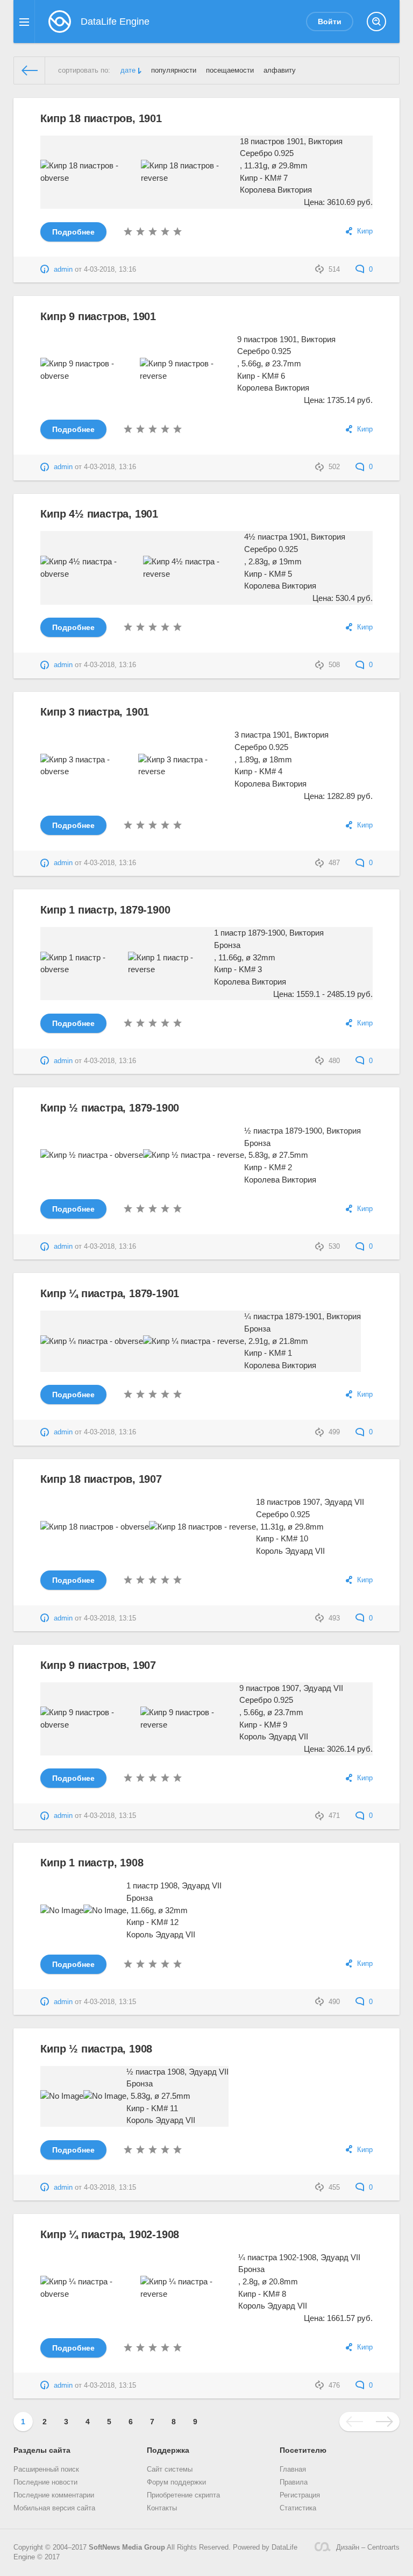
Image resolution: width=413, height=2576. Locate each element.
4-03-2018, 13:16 (110, 270)
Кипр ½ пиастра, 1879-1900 (110, 1108)
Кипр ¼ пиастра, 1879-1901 (110, 1293)
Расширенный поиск (46, 2469)
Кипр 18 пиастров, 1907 (101, 1479)
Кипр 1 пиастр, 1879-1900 (105, 910)
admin (63, 270)
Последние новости (45, 2482)
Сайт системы (170, 2469)
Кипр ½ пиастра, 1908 (96, 2049)
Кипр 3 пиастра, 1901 (95, 712)
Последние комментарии (54, 2495)
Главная (293, 2469)
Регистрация (300, 2495)
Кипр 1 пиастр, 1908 (92, 1863)
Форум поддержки (176, 2482)
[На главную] (30, 70)
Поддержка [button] (168, 2450)
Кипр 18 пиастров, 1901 (101, 118)
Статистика (298, 2508)
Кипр (365, 231)
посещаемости (230, 70)
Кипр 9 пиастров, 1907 (98, 1665)
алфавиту (280, 70)
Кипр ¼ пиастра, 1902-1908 (110, 2234)
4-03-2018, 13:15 (110, 1618)
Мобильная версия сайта (54, 2508)
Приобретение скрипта (183, 2495)
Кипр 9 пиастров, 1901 (98, 316)
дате (128, 70)
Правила (294, 2482)
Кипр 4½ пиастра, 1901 (99, 514)
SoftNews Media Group (127, 2547)
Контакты (162, 2508)
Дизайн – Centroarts (368, 2547)
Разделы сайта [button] (42, 2450)
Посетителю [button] (303, 2450)
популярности (174, 70)
